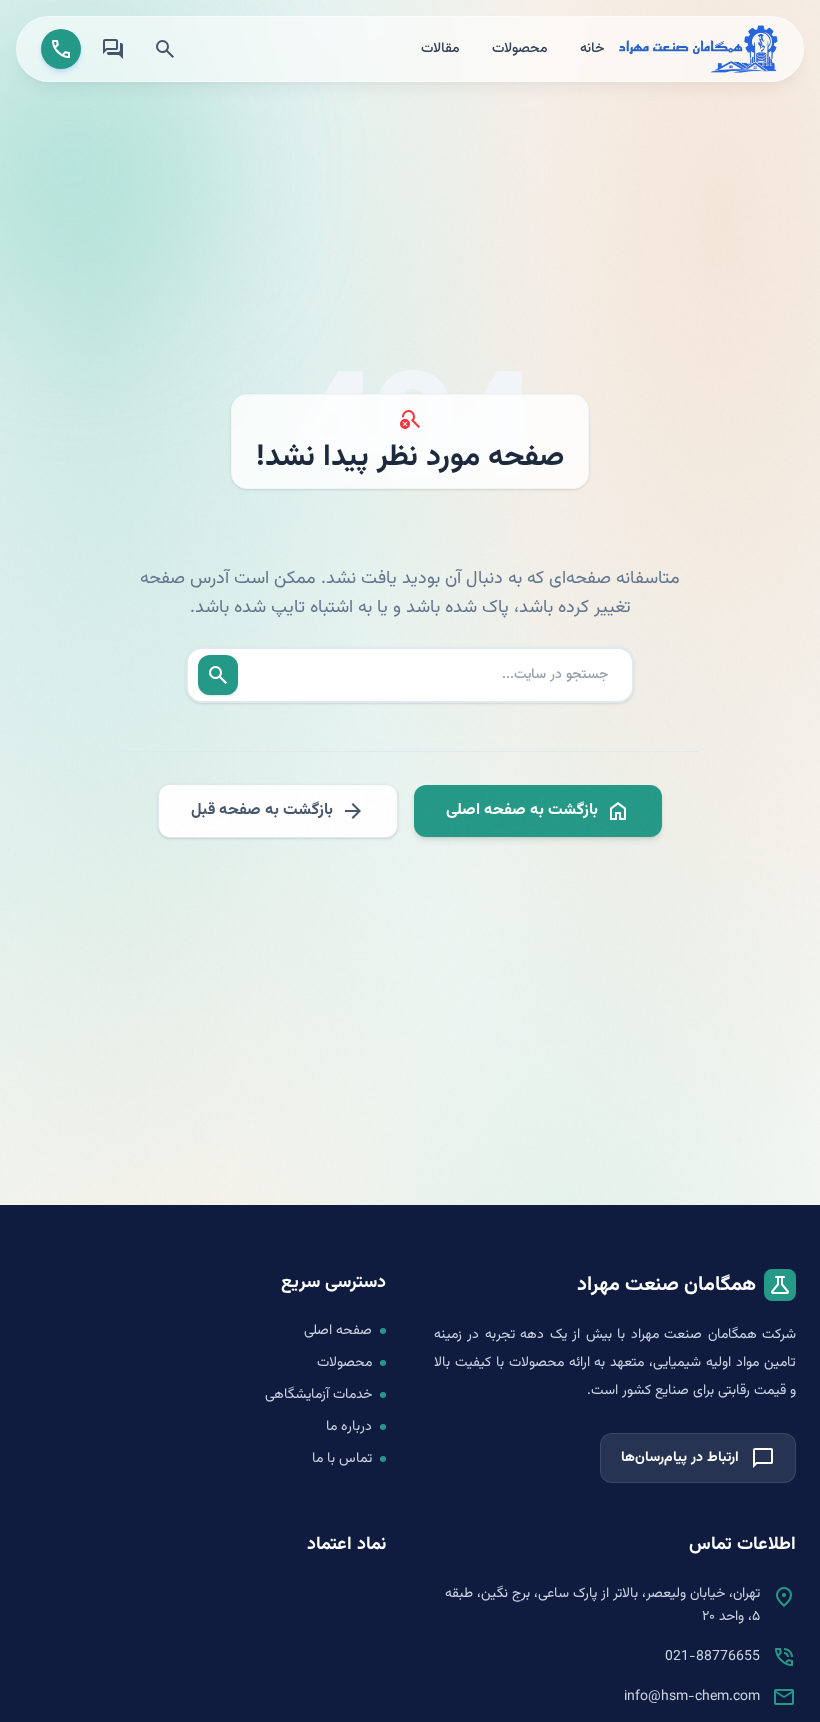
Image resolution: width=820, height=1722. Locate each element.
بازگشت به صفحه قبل (278, 811)
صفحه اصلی (338, 1331)
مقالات (440, 49)
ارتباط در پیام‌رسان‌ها (698, 1458)
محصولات (520, 49)
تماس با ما (342, 1459)
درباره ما (349, 1427)
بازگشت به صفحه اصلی (538, 811)
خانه (592, 49)
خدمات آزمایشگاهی (318, 1395)
